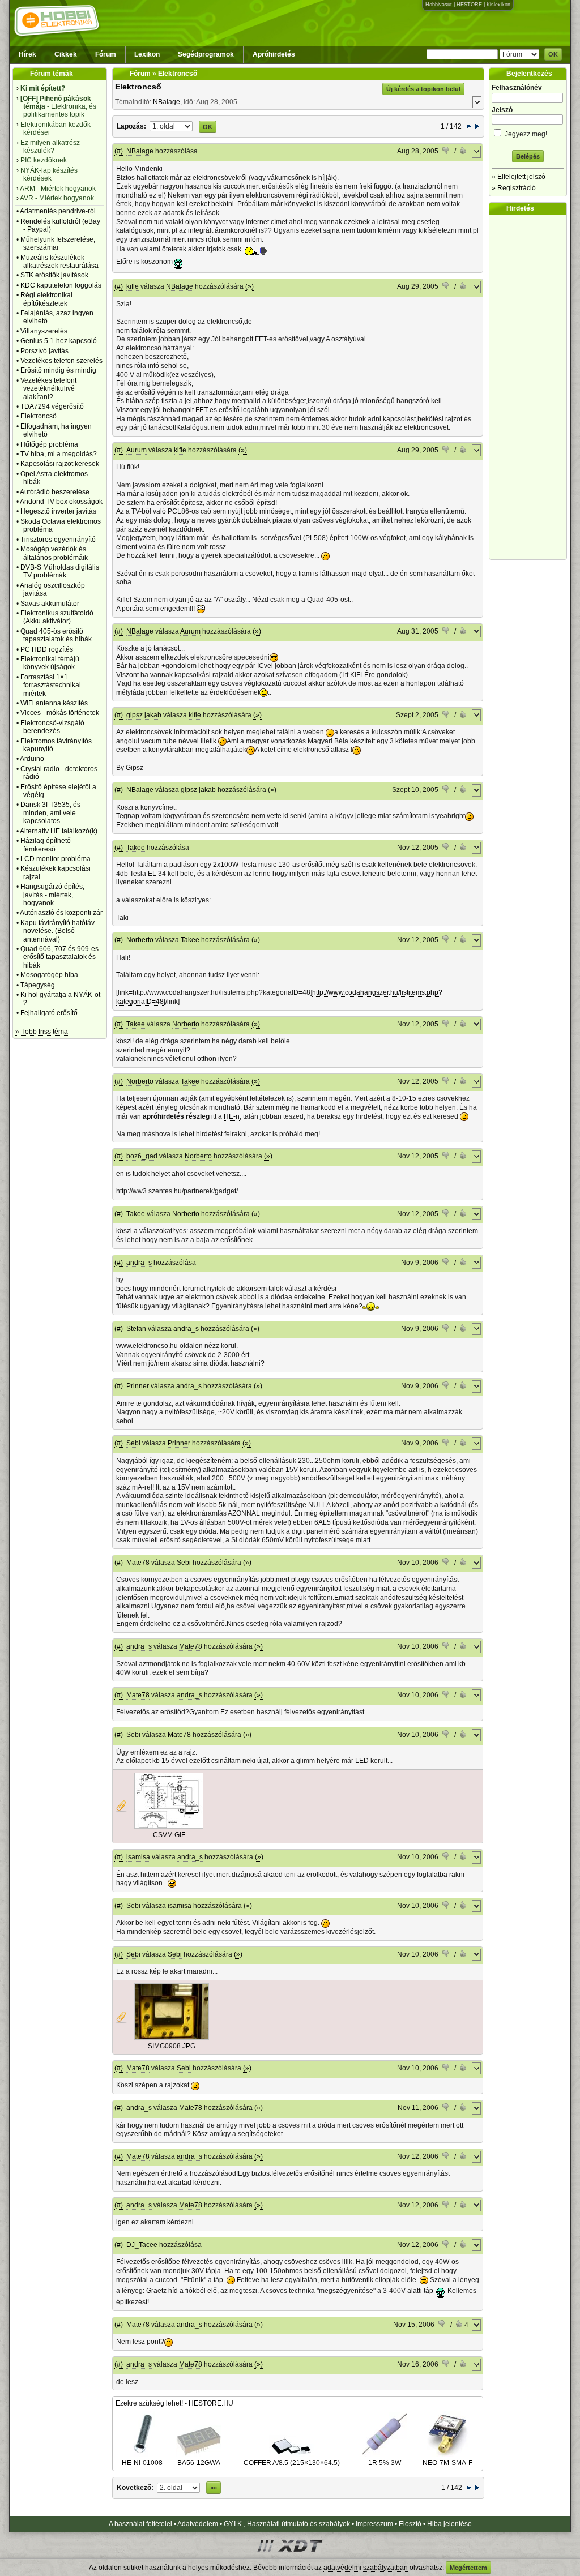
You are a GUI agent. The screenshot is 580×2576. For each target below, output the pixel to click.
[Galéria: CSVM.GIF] (169, 1826)
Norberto (140, 940)
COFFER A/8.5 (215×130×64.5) (292, 2463)
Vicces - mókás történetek (60, 713)
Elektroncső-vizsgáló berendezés (52, 727)
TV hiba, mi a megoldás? (59, 454)
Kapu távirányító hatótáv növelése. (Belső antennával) (57, 931)
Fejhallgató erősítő (49, 1013)
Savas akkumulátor (50, 604)
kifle (133, 286)
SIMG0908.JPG (172, 2046)
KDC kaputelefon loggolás (61, 285)
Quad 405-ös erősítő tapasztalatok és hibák (56, 635)
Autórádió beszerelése (55, 492)
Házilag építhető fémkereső (46, 845)
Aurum (137, 450)
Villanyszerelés (44, 331)
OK (553, 54)
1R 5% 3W (385, 2463)
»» (214, 2488)
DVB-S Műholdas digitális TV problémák (60, 571)
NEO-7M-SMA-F (447, 2463)
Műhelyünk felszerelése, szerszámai (58, 243)
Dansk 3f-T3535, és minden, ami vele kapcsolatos (50, 813)
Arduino (32, 759)
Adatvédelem (198, 2524)
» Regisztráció (514, 188)
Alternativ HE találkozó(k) (59, 831)
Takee (136, 848)
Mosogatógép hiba (49, 975)
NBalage (167, 102)
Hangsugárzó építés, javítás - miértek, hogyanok (52, 895)
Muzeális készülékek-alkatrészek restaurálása (59, 262)
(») (250, 286)
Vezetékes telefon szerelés (61, 361)
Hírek (27, 54)
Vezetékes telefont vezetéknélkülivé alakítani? (48, 389)
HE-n (232, 1116)
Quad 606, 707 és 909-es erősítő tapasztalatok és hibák (59, 957)
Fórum (106, 54)
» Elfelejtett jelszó (519, 177)
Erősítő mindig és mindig (58, 370)
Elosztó (410, 2524)
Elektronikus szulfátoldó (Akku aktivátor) (57, 617)
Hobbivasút (439, 5)
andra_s (139, 1263)
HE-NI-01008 (142, 2463)
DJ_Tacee (142, 2245)
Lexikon (147, 54)
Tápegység (38, 985)
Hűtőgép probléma (49, 444)
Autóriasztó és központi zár (61, 913)
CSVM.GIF (169, 1835)
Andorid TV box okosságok (61, 502)
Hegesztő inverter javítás (58, 511)
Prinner (138, 1386)
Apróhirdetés (274, 54)
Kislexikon (498, 5)
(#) (119, 151)
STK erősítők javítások (54, 275)
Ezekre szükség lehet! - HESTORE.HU (174, 2403)
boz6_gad (142, 1156)
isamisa (138, 1857)
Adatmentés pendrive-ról (58, 211)
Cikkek (66, 54)
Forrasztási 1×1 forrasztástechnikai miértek (51, 685)
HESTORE (469, 5)
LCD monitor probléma (56, 859)
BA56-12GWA (199, 2463)
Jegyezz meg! (525, 134)
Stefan (136, 1329)
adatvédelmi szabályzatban (366, 2568)
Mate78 (138, 1563)
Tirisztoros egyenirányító (58, 540)
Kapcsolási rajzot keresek (60, 464)
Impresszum (374, 2524)
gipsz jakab (144, 715)
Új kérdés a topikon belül (423, 89)
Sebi (133, 1443)
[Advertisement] (531, 387)
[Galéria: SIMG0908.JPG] (172, 2038)
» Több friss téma (42, 1032)
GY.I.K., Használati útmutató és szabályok (287, 2524)
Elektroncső (39, 416)
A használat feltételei (140, 2524)
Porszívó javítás (44, 351)
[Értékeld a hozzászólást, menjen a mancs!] (446, 152)
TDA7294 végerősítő (52, 406)
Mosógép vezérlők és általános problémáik (54, 553)
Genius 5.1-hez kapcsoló (59, 341)
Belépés (528, 156)
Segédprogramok (206, 54)
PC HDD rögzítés (47, 649)
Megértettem (468, 2568)
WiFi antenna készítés (54, 703)
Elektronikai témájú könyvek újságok (50, 663)
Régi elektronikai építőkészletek (46, 299)
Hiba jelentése (449, 2524)
